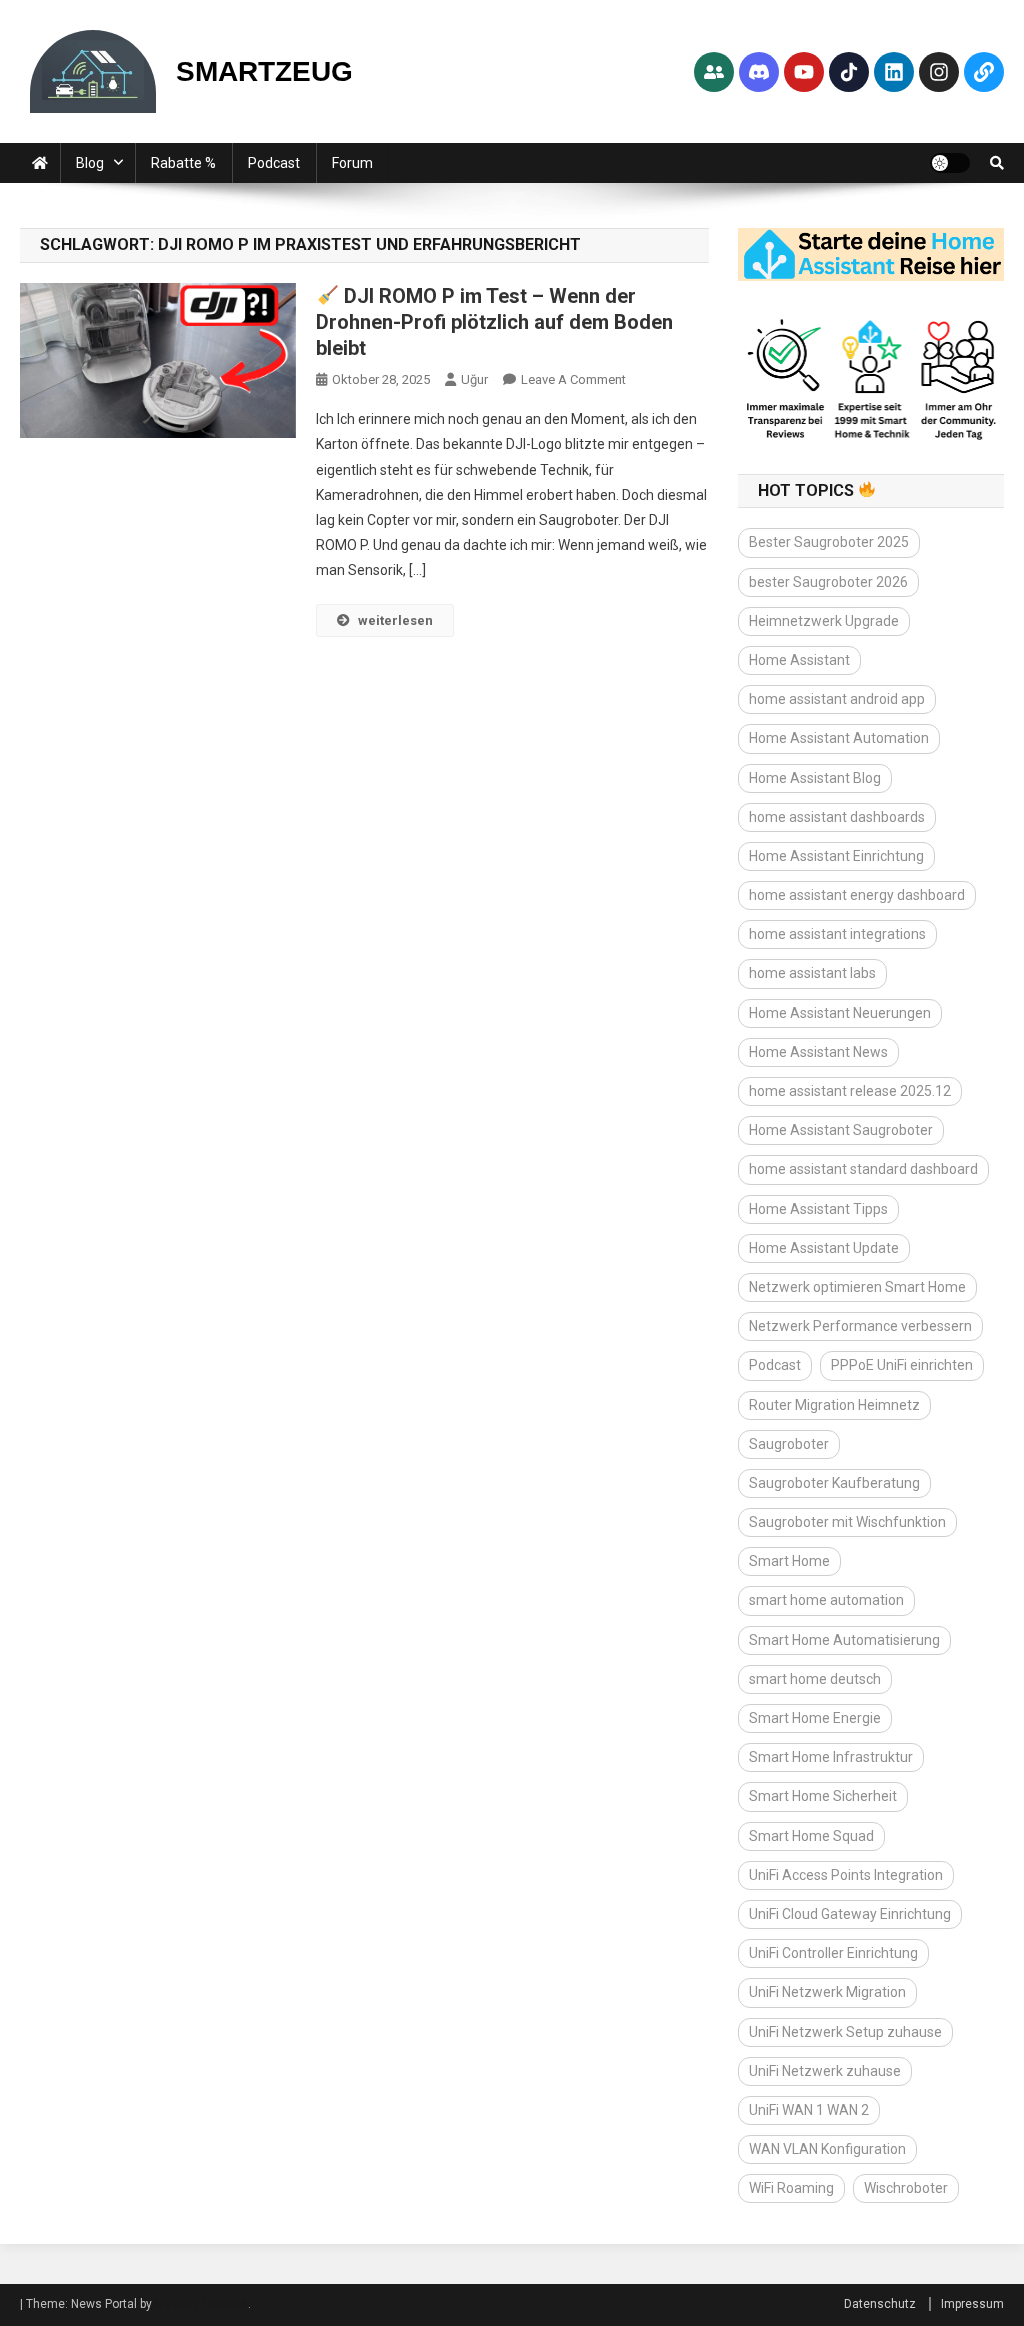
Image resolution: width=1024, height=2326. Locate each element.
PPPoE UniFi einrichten (902, 1365)
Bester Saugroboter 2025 (829, 542)
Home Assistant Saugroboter (841, 1130)
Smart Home (789, 1561)
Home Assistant (799, 660)
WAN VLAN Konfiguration (827, 2149)
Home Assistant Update (824, 1248)
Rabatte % (183, 163)
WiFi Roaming (791, 2188)
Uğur (474, 379)
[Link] (984, 72)
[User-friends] (714, 72)
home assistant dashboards (837, 817)
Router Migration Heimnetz (834, 1405)
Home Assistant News (818, 1052)
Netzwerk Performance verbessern (860, 1326)
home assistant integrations (837, 934)
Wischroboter (906, 2188)
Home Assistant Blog (815, 778)
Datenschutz (880, 2304)
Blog (90, 163)
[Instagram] (939, 72)
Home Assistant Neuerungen (840, 1013)
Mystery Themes (201, 2304)
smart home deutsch (815, 1679)
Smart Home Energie (815, 1718)
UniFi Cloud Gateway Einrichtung (850, 1914)
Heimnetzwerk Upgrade (824, 621)
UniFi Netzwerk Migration (827, 1992)
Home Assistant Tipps (818, 1209)
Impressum (972, 2304)
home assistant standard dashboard (863, 1169)
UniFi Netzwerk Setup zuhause (845, 2032)
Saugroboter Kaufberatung (834, 1483)
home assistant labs (812, 973)
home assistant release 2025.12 (850, 1091)
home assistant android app (837, 699)
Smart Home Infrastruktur (831, 1757)
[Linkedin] (894, 72)
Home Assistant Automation (839, 738)
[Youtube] (804, 72)
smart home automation (826, 1600)
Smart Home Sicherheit (823, 1796)
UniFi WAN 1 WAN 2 (809, 2110)
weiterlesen (395, 620)
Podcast (274, 163)
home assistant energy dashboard (857, 895)
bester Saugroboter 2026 (828, 582)
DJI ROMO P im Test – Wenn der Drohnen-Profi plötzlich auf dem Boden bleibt (494, 322)
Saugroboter (789, 1444)
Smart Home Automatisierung (844, 1640)
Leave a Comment (573, 379)
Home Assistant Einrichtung (836, 856)
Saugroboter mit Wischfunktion (847, 1522)
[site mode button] (950, 163)
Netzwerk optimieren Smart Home (857, 1287)
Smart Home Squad (811, 1836)
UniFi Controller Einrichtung (833, 1953)
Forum (352, 163)
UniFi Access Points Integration (846, 1875)
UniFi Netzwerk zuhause (825, 2071)
